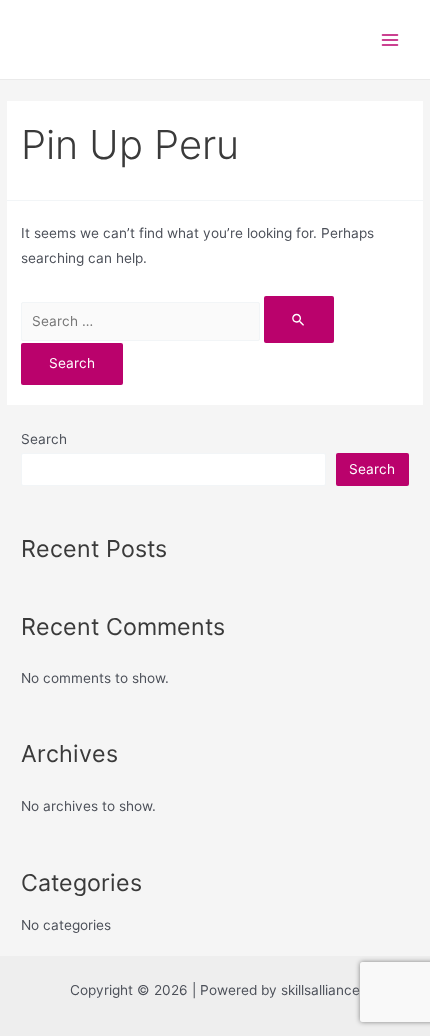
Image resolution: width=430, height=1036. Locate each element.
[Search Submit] (299, 319)
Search (44, 439)
